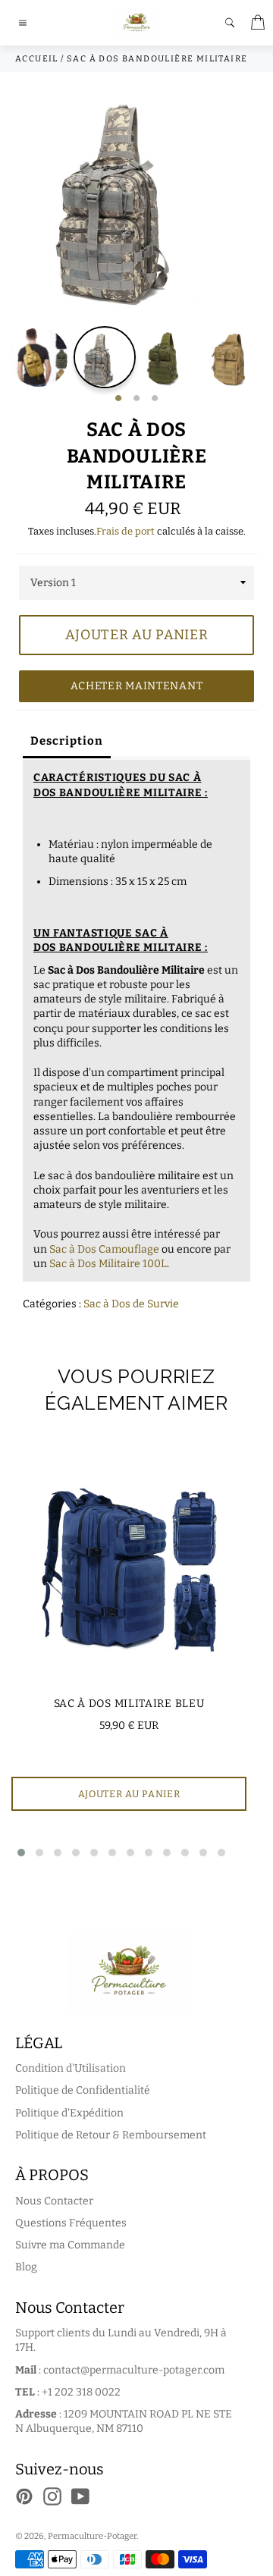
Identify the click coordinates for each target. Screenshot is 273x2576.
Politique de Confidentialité (83, 2090)
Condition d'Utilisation (71, 2068)
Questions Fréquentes (71, 2223)
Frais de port (126, 531)
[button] (21, 1853)
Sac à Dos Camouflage (104, 1249)
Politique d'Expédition (69, 2113)
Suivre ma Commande (70, 2245)
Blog (26, 2267)
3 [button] (155, 399)
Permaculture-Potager (92, 2536)
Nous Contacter (54, 2201)
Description (67, 741)
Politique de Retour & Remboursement (111, 2135)
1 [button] (118, 399)
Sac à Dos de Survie (131, 1304)
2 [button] (136, 399)
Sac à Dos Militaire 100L (108, 1264)
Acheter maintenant (137, 686)
